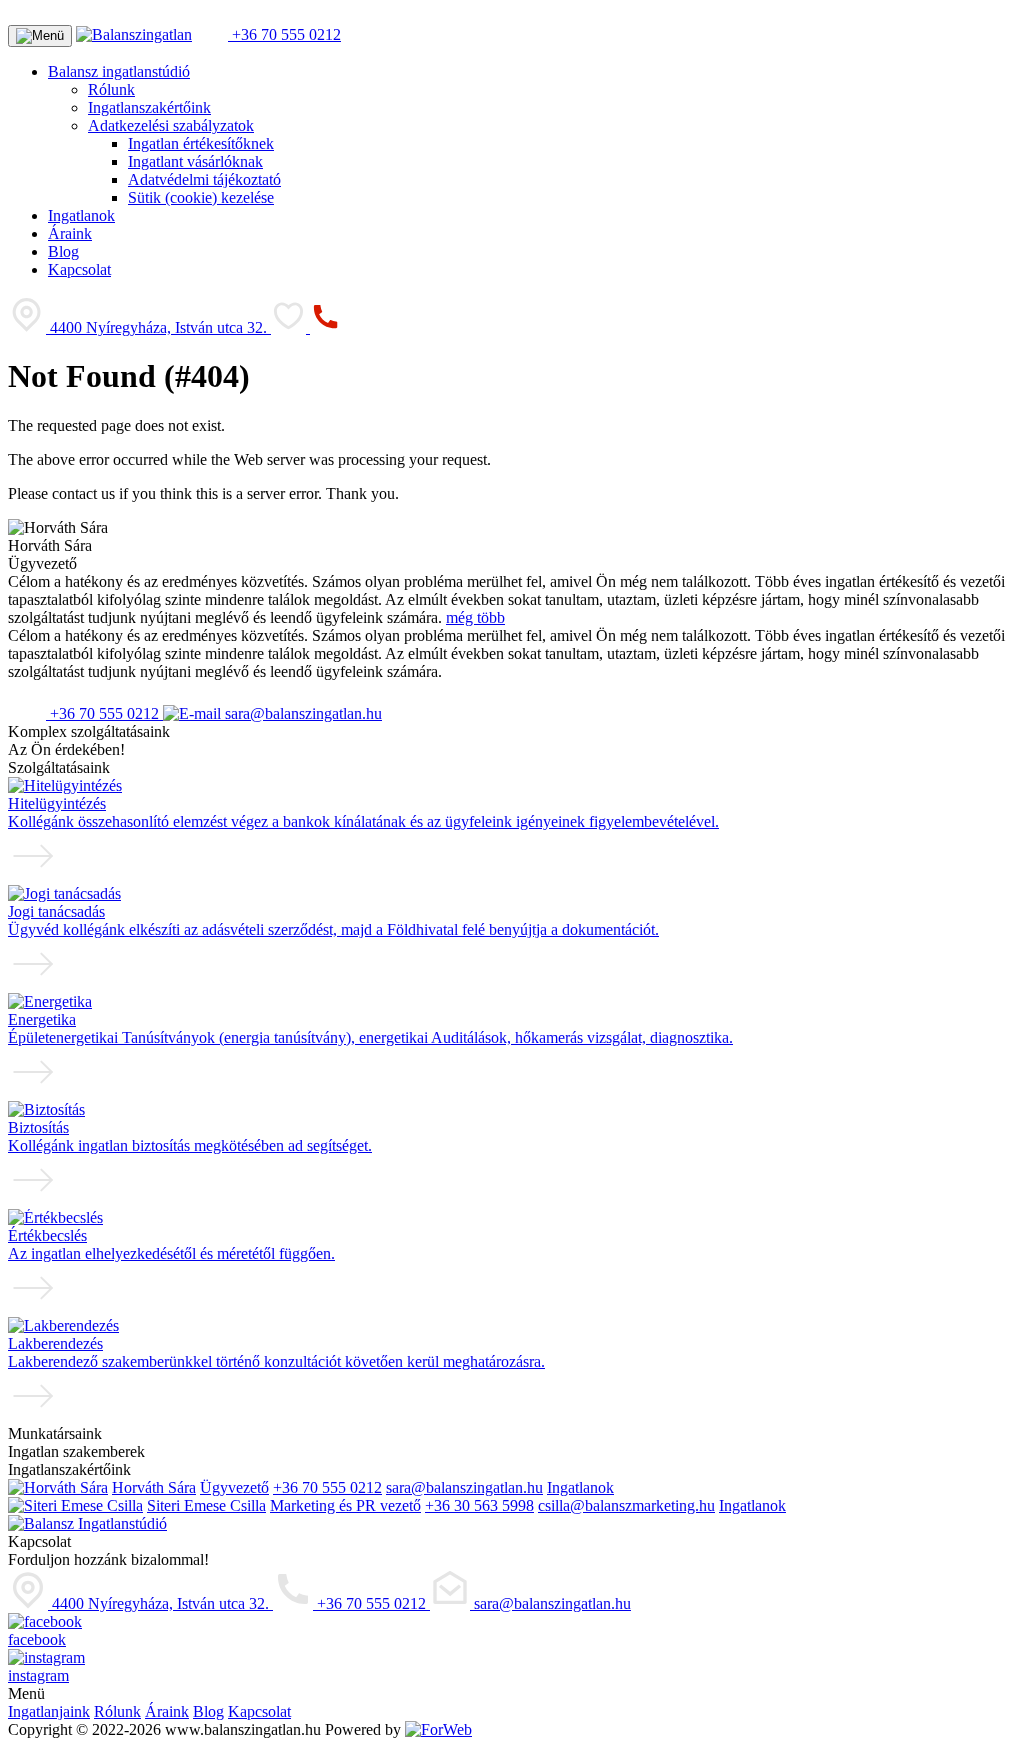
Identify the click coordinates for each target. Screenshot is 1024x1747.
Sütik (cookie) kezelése (201, 197)
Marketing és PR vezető (345, 1505)
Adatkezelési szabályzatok (171, 125)
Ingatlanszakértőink (149, 107)
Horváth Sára (154, 1487)
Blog (63, 251)
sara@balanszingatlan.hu (301, 713)
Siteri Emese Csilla (206, 1505)
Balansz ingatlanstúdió (119, 71)
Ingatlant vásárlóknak (195, 161)
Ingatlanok (81, 215)
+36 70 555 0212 (284, 34)
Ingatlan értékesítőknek (201, 143)
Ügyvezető (234, 1487)
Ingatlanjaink (49, 1711)
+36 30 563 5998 (479, 1505)
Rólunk (111, 89)
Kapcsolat (79, 269)
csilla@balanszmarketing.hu (626, 1505)
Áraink (70, 233)
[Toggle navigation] (40, 36)
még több (475, 617)
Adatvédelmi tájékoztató (204, 179)
